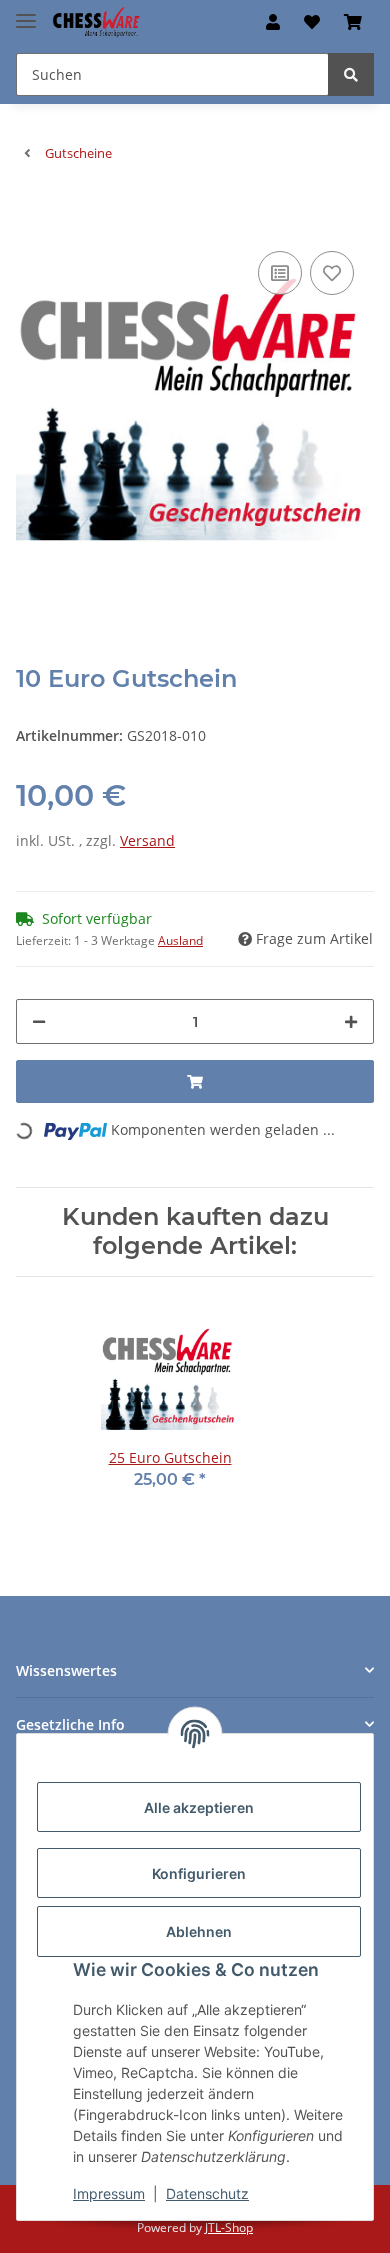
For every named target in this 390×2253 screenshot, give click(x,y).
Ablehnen (199, 1931)
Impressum (109, 2193)
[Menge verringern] (39, 1021)
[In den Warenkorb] (32, 216)
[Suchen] (351, 74)
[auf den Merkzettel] (332, 273)
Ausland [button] (180, 940)
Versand (147, 840)
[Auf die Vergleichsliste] (280, 273)
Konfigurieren (199, 1873)
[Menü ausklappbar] (26, 12)
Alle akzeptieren (199, 1807)
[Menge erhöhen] (351, 1021)
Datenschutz (207, 2193)
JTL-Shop (229, 2227)
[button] (273, 22)
